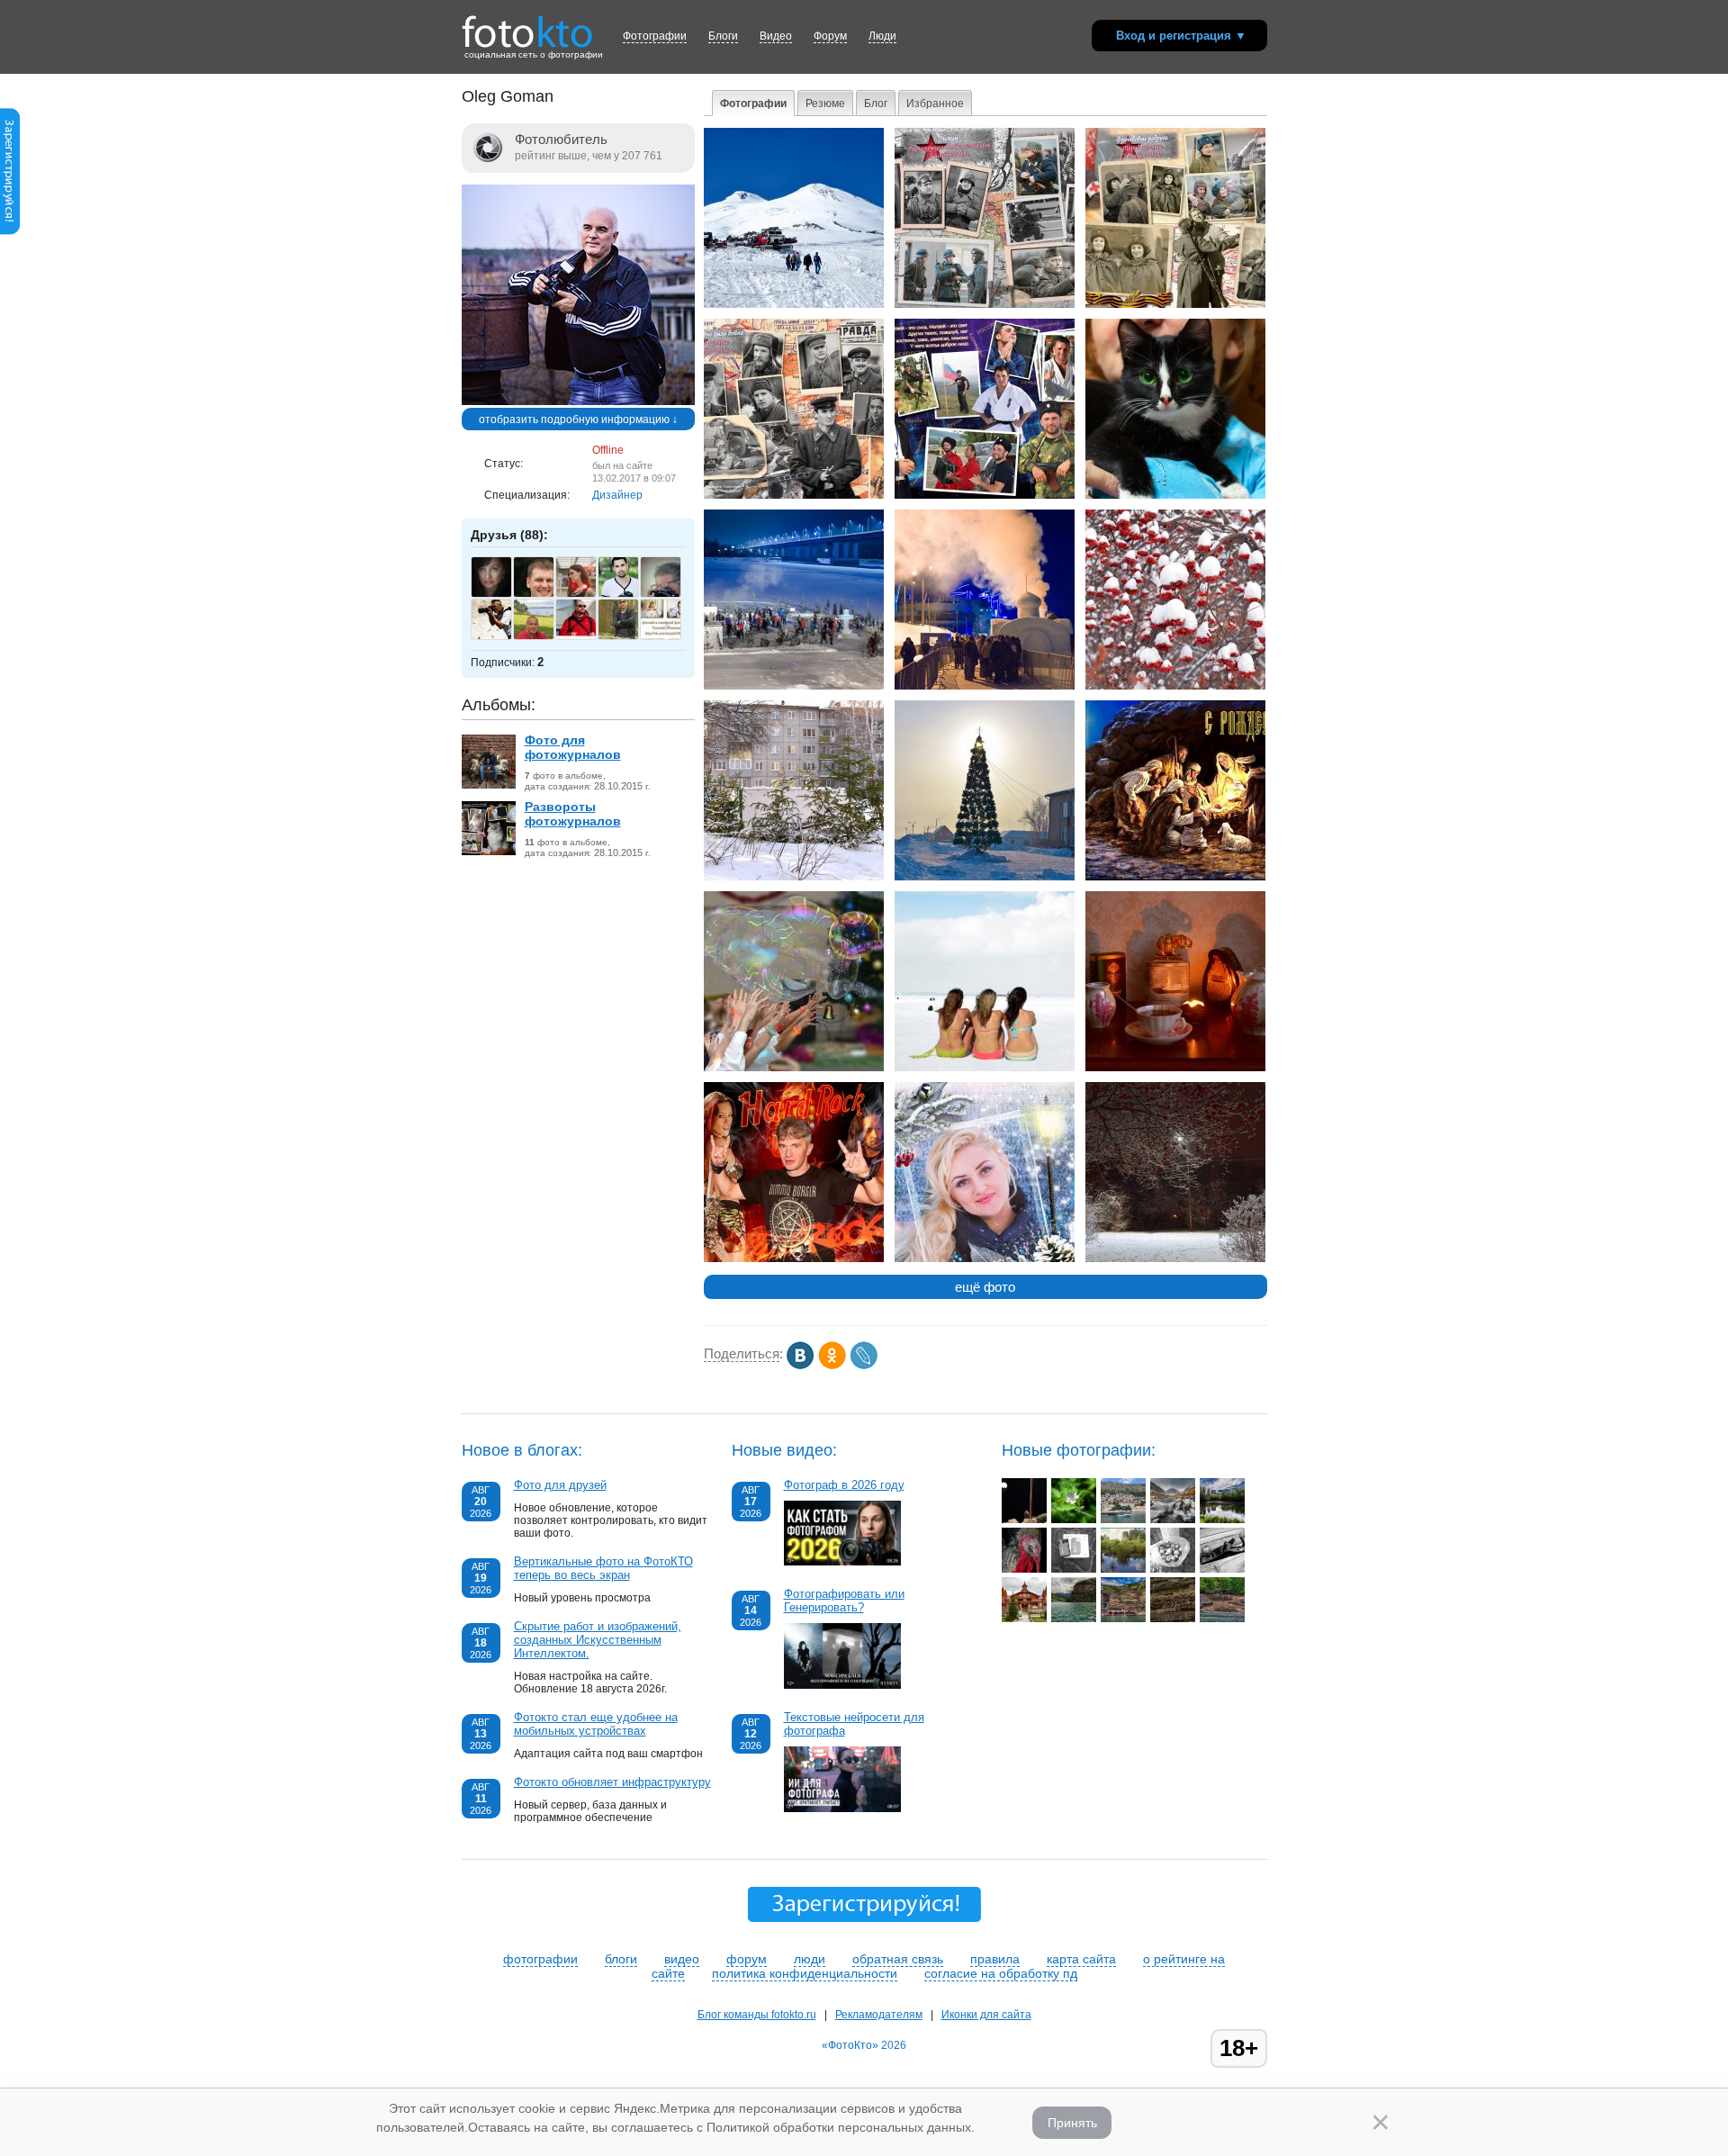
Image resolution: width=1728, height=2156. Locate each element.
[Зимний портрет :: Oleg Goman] (985, 1258)
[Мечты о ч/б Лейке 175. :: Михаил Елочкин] (1173, 1569)
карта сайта (1081, 1959)
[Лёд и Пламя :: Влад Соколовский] (1173, 1520)
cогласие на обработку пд (1001, 1973)
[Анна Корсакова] (501, 595)
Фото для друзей (560, 1485)
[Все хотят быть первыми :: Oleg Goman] (794, 1068)
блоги (621, 1959)
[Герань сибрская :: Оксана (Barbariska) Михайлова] (1074, 1520)
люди (810, 1959)
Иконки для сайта (986, 2015)
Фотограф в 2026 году (844, 1485)
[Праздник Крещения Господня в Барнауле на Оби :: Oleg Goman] (794, 686)
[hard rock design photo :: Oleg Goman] (794, 1258)
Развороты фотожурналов (573, 814)
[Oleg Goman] (578, 401)
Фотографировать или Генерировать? (844, 1601)
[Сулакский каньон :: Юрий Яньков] (1074, 1619)
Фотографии (655, 36)
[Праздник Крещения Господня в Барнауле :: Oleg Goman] (985, 686)
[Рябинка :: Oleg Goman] (1175, 686)
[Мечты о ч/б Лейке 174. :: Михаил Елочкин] (1222, 1569)
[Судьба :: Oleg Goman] (794, 877)
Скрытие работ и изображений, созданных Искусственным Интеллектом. (598, 1640)
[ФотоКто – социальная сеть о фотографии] (527, 25)
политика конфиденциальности (805, 1973)
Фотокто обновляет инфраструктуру (612, 1782)
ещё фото (985, 1287)
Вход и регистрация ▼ (1181, 36)
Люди (882, 36)
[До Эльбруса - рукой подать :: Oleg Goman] (794, 304)
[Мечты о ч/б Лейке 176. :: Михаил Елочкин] (1074, 1569)
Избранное (935, 104)
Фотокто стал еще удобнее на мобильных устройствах (596, 1724)
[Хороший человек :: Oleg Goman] (985, 495)
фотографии (540, 1959)
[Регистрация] (10, 231)
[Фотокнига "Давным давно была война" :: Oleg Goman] (985, 304)
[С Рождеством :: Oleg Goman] (1175, 877)
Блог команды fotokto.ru (757, 2015)
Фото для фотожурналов (573, 747)
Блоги (723, 36)
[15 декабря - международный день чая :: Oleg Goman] (1175, 1068)
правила (995, 1959)
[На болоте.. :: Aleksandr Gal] (1123, 1569)
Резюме (825, 104)
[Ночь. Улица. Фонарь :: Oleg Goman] (1175, 1258)
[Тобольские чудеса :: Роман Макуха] (1024, 1619)
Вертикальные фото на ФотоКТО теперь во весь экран (603, 1568)
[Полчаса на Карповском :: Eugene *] (1222, 1520)
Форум (830, 36)
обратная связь (898, 1959)
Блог (876, 104)
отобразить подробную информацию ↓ (578, 419)
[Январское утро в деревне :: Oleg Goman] (985, 877)
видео (682, 1959)
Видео (776, 36)
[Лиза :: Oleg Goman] (1175, 495)
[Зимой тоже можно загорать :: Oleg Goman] (985, 1068)
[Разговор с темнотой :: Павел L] (1024, 1520)
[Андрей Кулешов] (585, 637)
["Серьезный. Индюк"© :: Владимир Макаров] (1024, 1569)
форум (747, 1959)
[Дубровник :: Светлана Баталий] (1123, 1520)
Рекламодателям (879, 2015)
